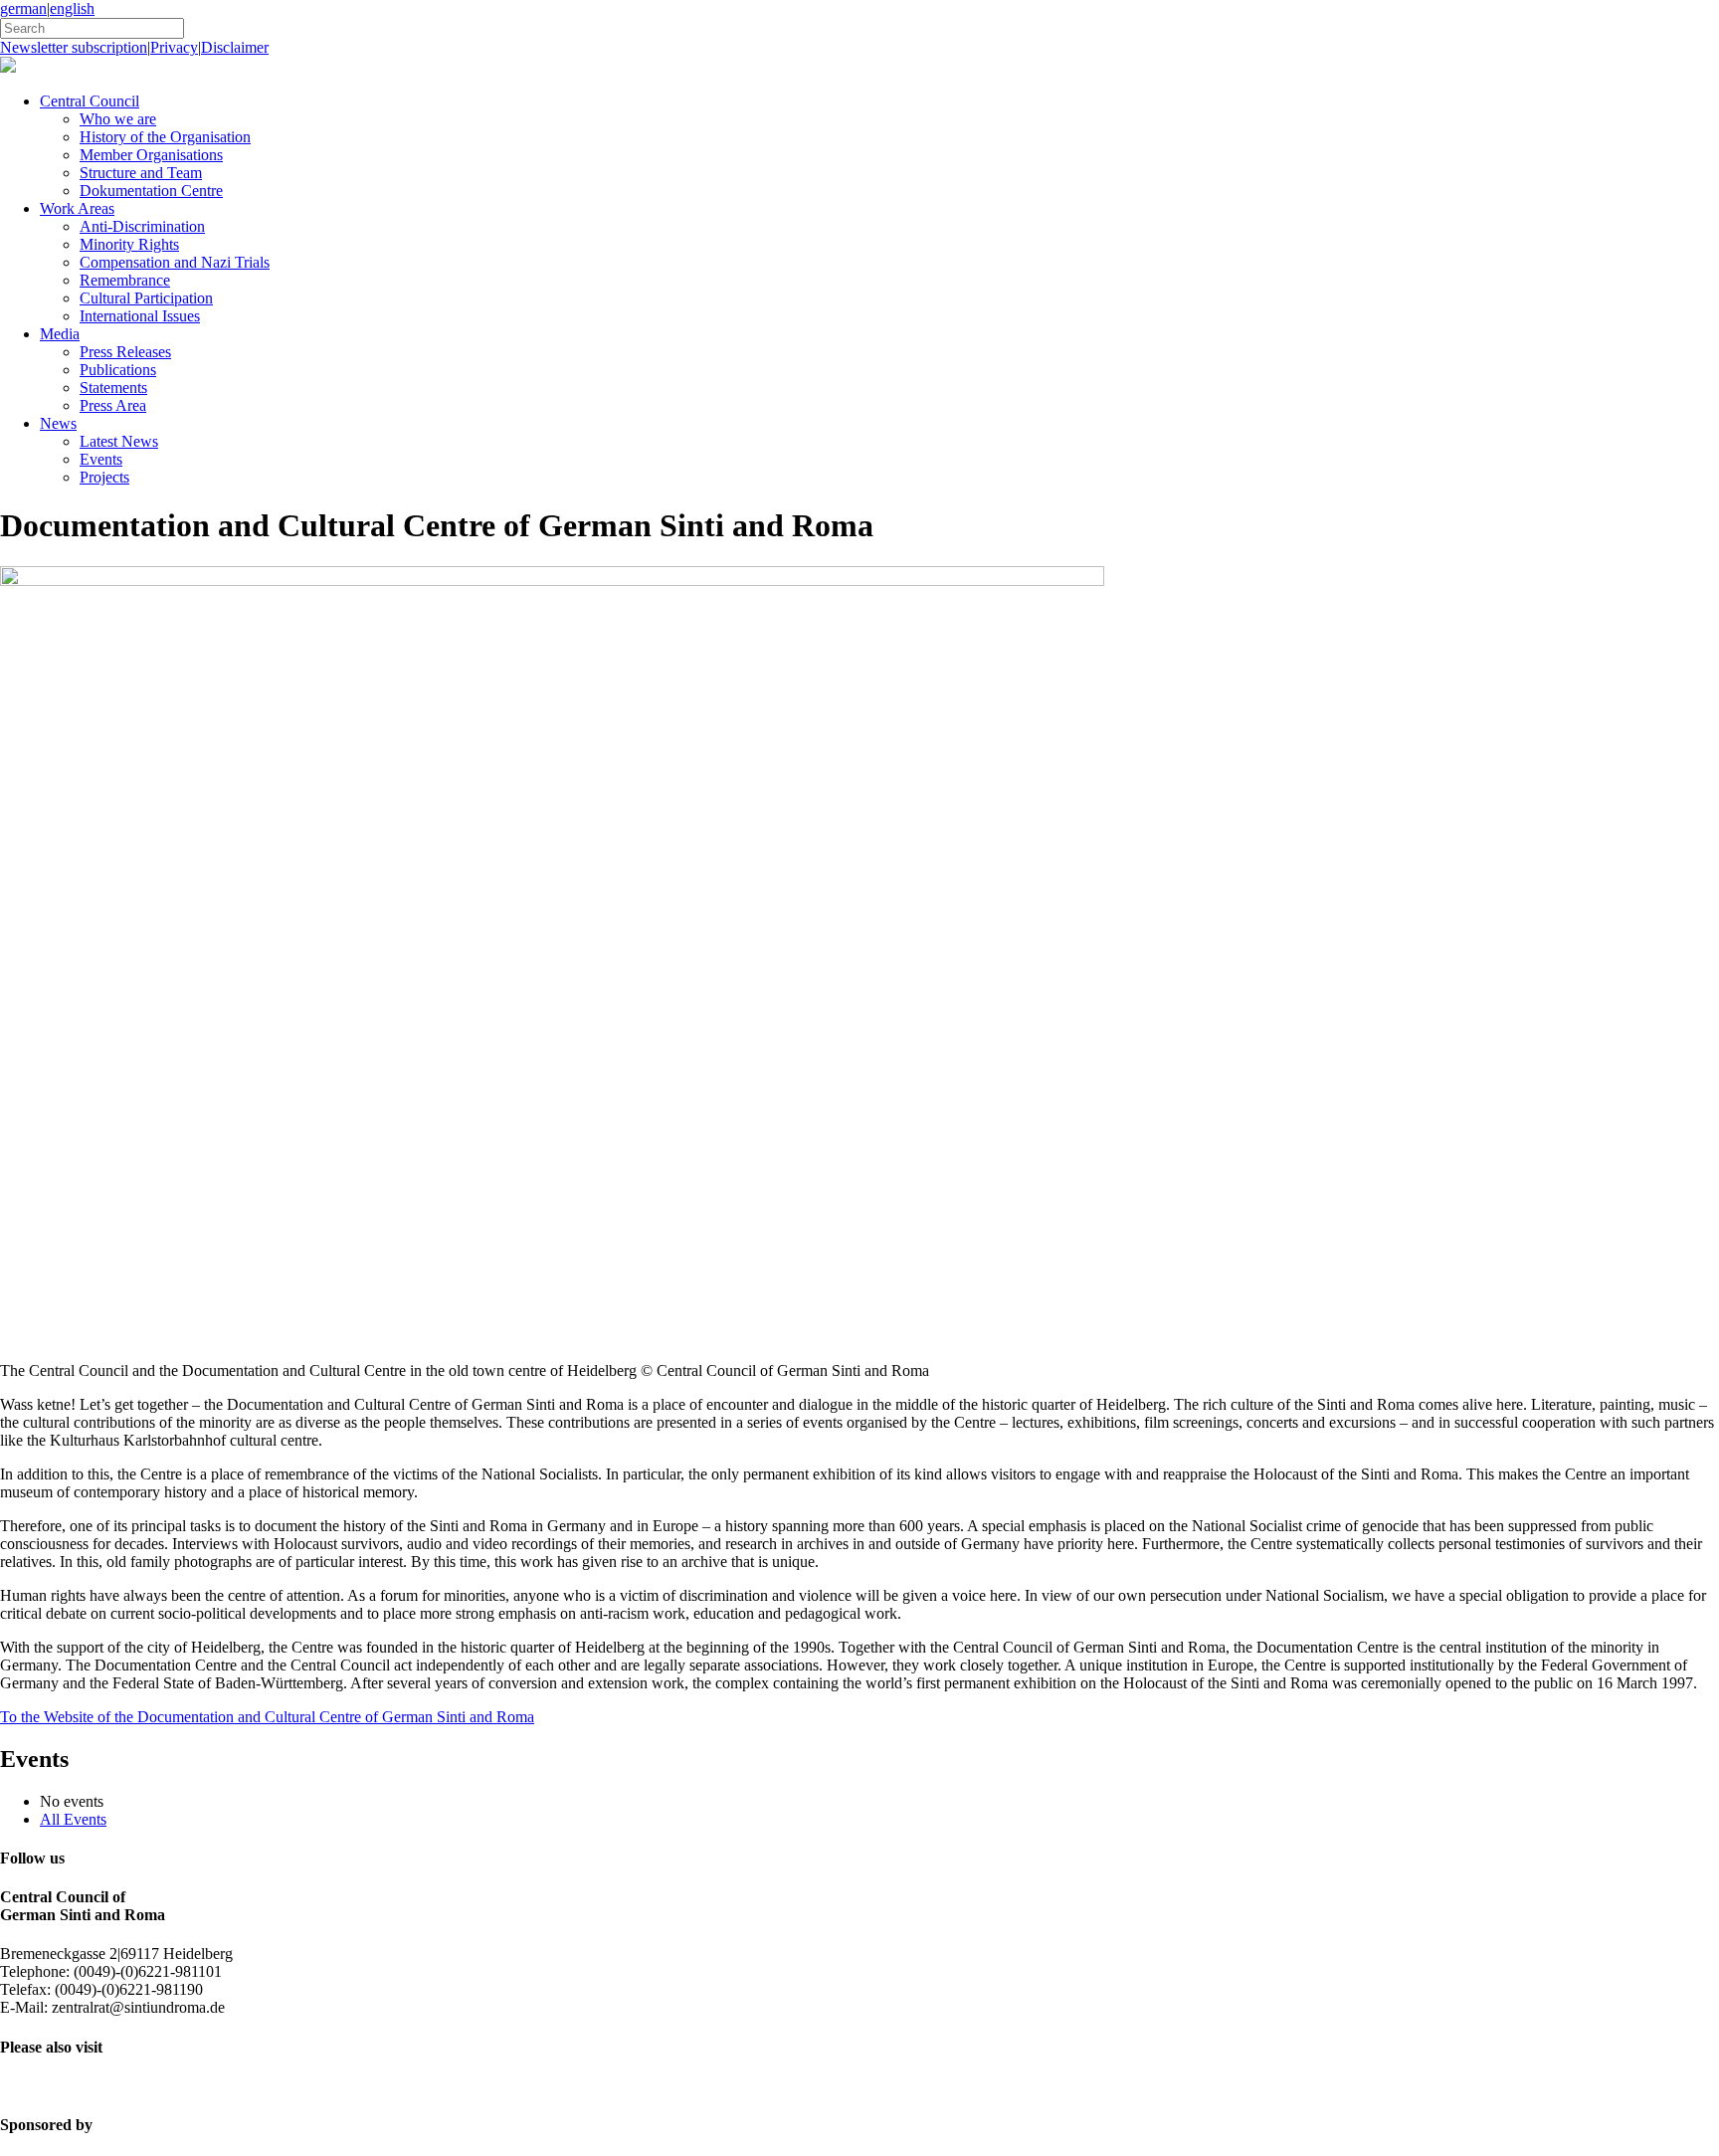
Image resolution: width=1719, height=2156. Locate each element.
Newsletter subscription (74, 47)
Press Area (113, 405)
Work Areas (77, 208)
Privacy (174, 47)
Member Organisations (151, 155)
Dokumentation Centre (151, 191)
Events (101, 459)
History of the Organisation (165, 137)
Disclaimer (235, 47)
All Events (73, 1819)
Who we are (118, 119)
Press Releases (125, 352)
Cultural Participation (146, 298)
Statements (113, 388)
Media (60, 334)
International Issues (140, 316)
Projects (104, 477)
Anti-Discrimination (142, 226)
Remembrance (125, 280)
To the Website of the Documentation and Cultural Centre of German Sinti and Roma (267, 1717)
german (23, 8)
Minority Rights (129, 244)
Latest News (119, 441)
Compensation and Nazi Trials (175, 262)
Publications (118, 370)
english (72, 8)
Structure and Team (141, 173)
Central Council (90, 101)
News (58, 423)
